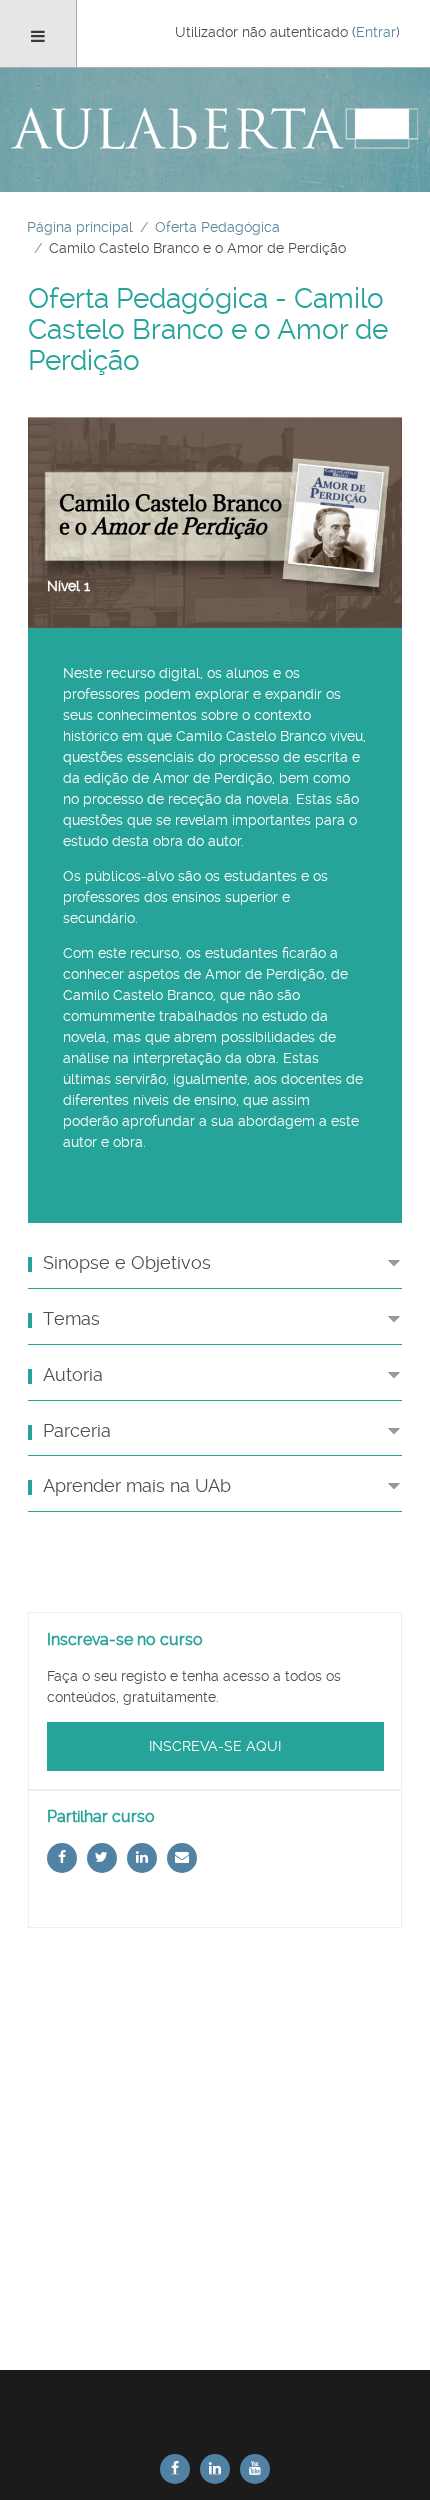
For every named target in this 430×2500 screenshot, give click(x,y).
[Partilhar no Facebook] (62, 1858)
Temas (71, 1319)
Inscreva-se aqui (215, 1746)
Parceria (77, 1431)
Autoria (73, 1375)
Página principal (80, 227)
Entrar (376, 32)
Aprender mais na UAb (137, 1486)
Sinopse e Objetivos (127, 1263)
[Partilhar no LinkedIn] (142, 1858)
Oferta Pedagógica (217, 227)
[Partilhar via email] (182, 1858)
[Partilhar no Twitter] (102, 1858)
